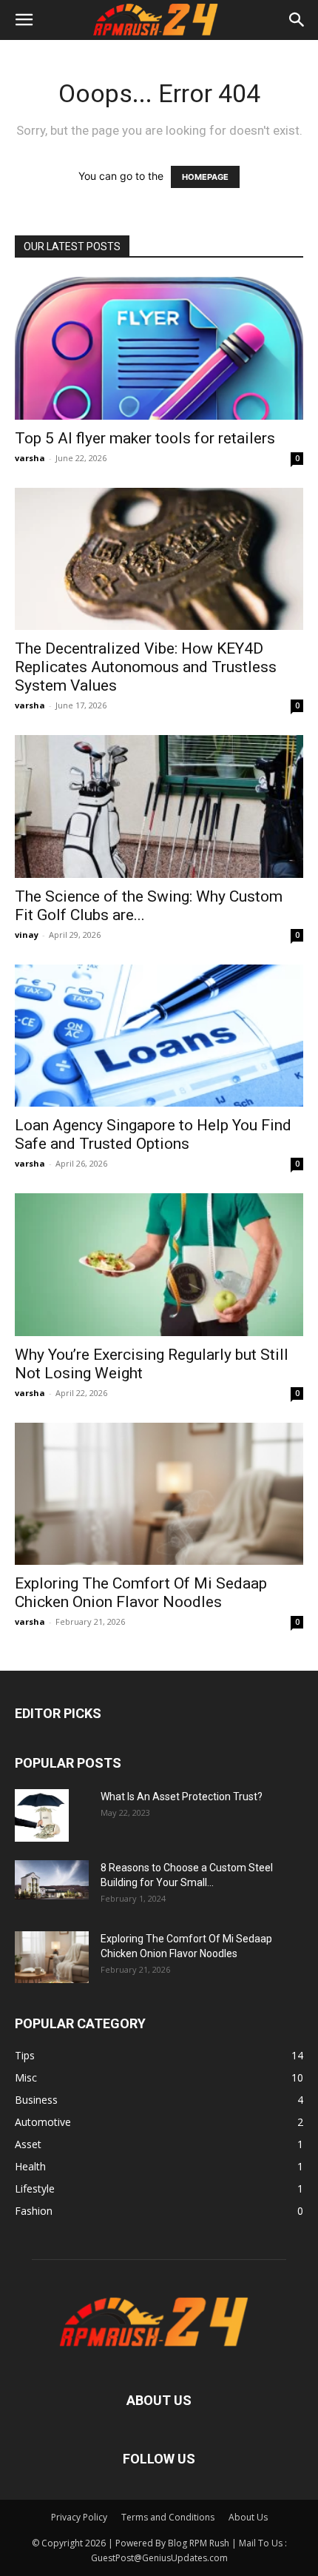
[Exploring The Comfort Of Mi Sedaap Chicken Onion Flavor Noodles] (159, 1494)
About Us (248, 2517)
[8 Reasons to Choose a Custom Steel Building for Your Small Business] (52, 1880)
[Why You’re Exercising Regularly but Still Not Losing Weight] (159, 1265)
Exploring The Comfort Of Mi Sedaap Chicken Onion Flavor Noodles (141, 1593)
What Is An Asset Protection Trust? (182, 1797)
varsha (30, 458)
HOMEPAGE (205, 177)
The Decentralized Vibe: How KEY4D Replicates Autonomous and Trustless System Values (146, 667)
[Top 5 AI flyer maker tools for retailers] (159, 348)
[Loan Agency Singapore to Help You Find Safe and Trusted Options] (159, 1036)
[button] (24, 20)
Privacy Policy (79, 2517)
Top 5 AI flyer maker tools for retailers (145, 438)
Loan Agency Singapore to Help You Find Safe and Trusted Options (153, 1134)
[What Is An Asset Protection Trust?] (42, 1815)
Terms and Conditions (168, 2517)
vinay (27, 935)
